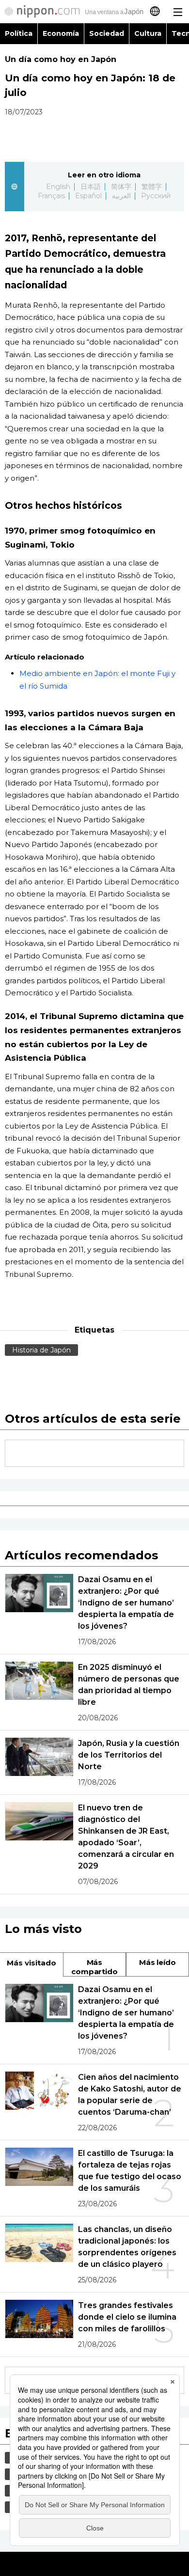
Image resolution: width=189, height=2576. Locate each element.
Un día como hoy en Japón (61, 59)
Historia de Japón (41, 1350)
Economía (61, 33)
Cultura (148, 33)
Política (19, 33)
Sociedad (107, 33)
